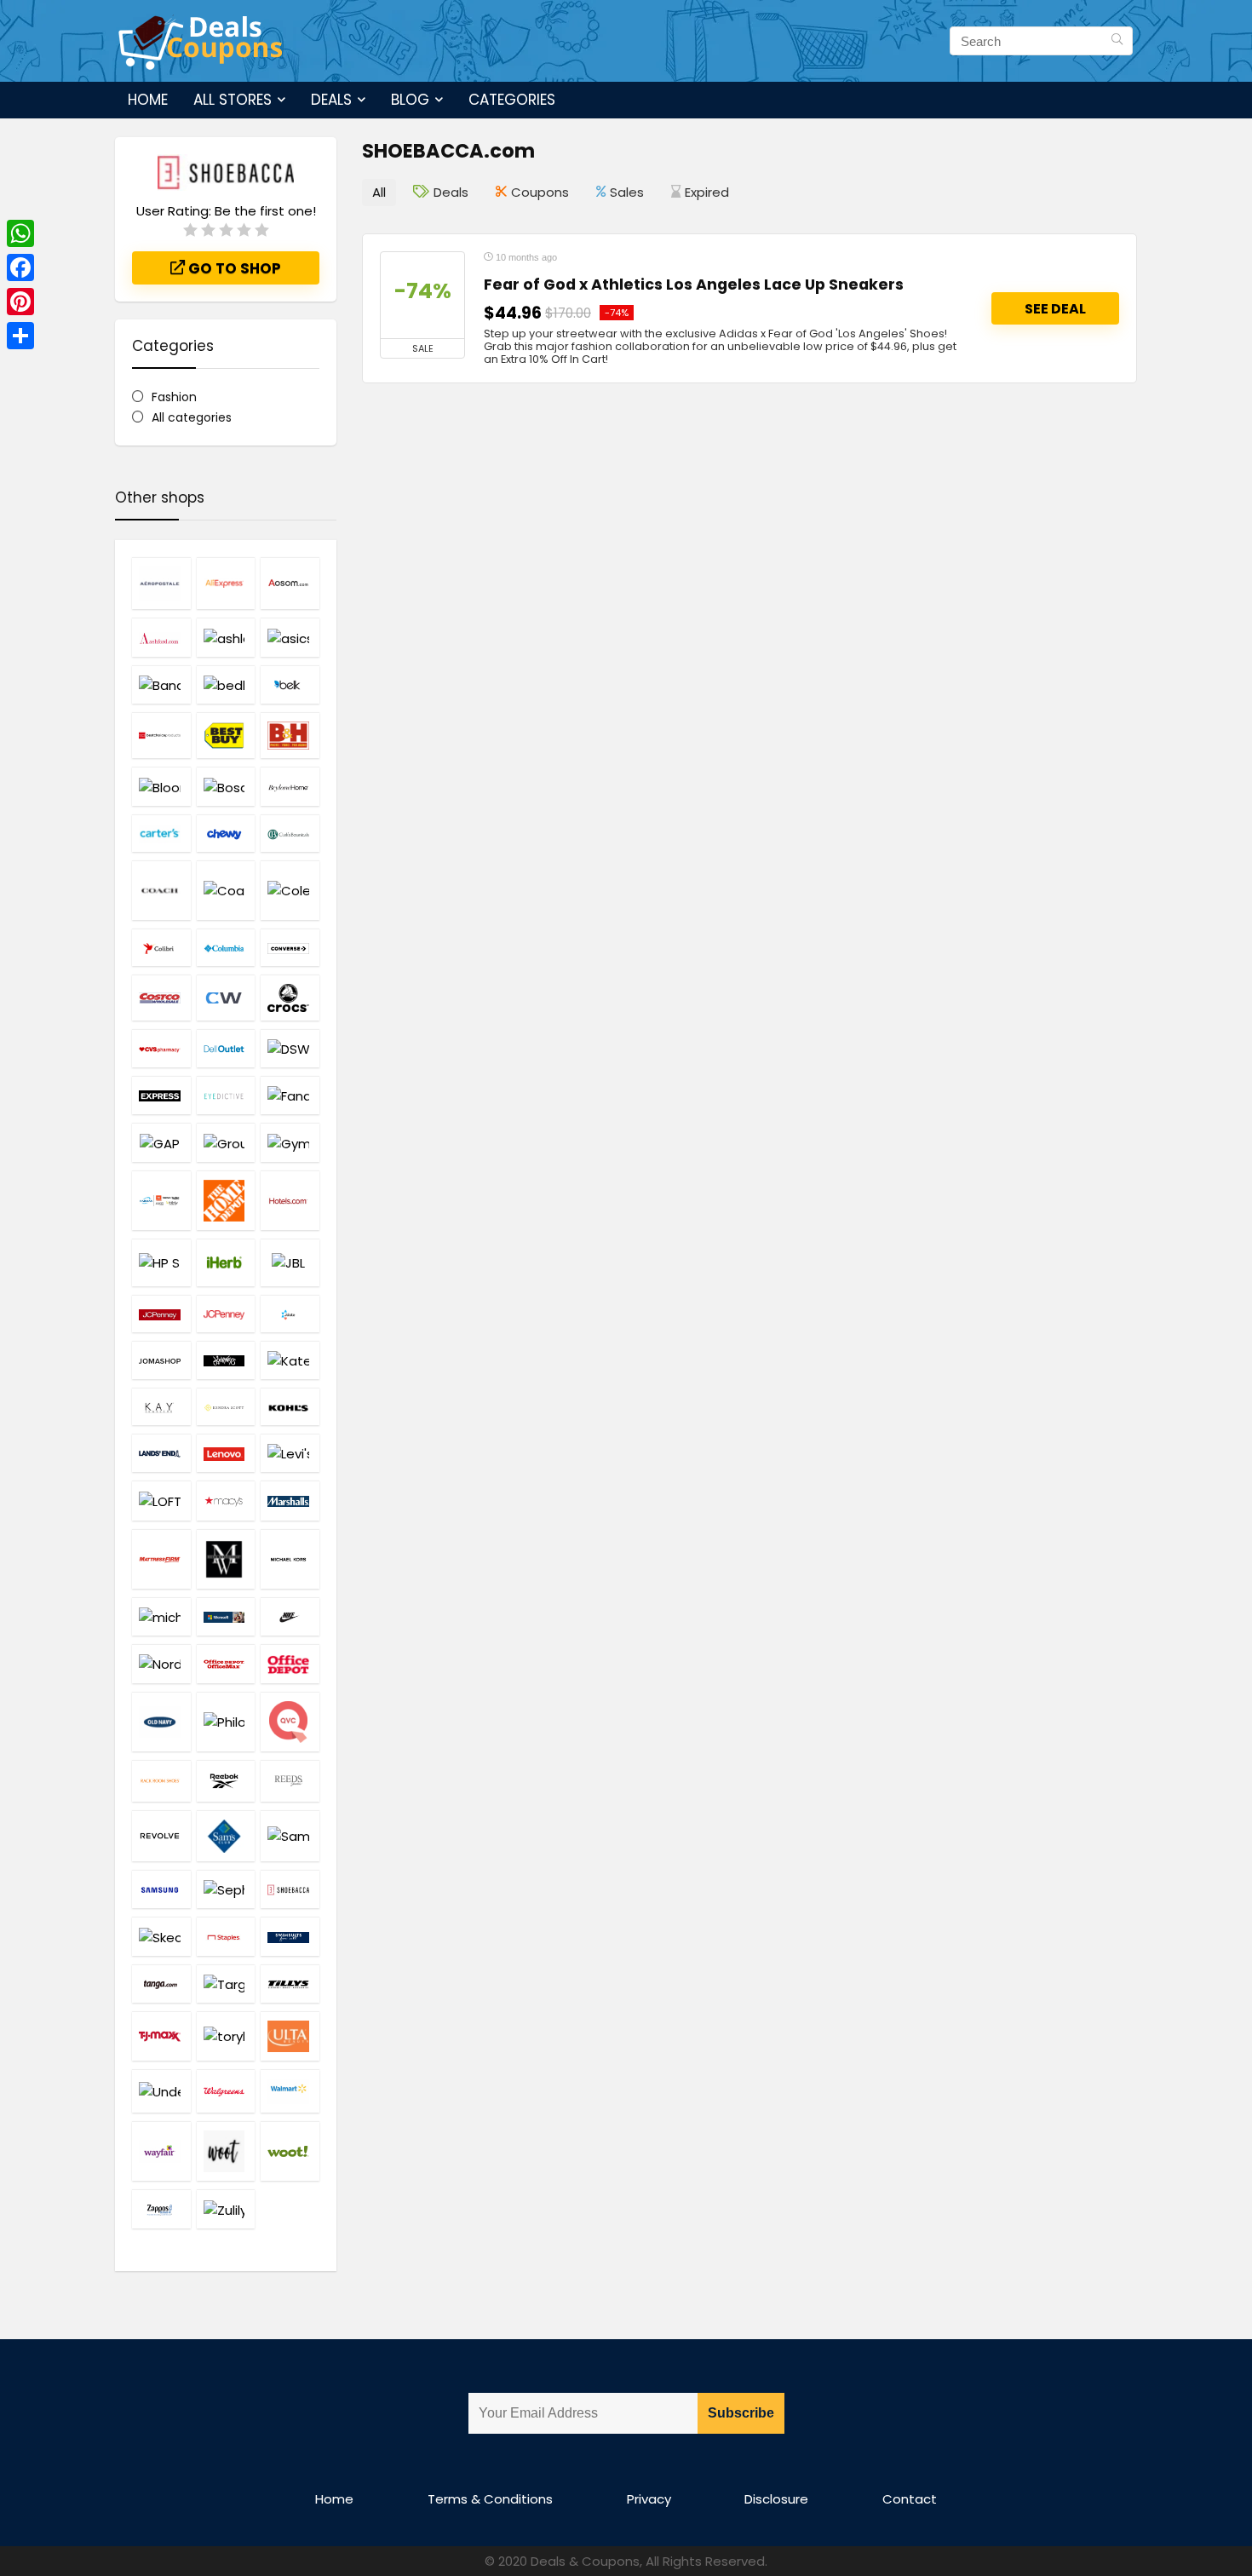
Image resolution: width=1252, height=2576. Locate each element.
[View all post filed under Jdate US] (290, 1314)
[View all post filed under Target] (226, 1984)
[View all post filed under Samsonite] (290, 1836)
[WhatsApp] (20, 233)
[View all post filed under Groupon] (226, 1142)
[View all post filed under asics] (290, 637)
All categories (192, 417)
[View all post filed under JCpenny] (226, 1314)
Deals (331, 100)
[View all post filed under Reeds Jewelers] (290, 1781)
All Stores (233, 100)
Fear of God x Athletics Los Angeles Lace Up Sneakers (694, 285)
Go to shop (233, 268)
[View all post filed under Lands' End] (161, 1453)
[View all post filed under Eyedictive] (226, 1095)
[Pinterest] (20, 302)
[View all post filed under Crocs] (290, 998)
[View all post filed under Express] (161, 1095)
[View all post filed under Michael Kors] (290, 1559)
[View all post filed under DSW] (290, 1048)
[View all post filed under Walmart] (290, 2091)
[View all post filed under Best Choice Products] (161, 735)
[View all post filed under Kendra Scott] (226, 1406)
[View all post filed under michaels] (161, 1616)
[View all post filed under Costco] (161, 998)
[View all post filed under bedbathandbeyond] (226, 684)
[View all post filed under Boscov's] (226, 786)
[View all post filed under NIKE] (290, 1616)
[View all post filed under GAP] (161, 1142)
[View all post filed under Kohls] (290, 1406)
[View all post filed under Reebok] (226, 1781)
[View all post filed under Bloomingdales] (161, 786)
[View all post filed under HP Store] (161, 1262)
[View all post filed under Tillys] (290, 1984)
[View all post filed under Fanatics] (290, 1095)
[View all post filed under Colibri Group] (161, 947)
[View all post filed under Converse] (290, 947)
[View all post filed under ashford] (161, 637)
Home (148, 100)
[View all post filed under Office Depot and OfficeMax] (226, 1664)
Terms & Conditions (490, 2499)
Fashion (174, 397)
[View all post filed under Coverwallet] (226, 998)
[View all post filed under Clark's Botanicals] (290, 833)
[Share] (20, 336)
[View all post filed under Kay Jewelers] (161, 1406)
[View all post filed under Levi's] (290, 1453)
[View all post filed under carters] (161, 833)
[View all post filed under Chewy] (226, 833)
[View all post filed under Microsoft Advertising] (226, 1616)
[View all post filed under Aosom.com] (290, 583)
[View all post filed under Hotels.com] (290, 1200)
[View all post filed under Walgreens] (226, 2091)
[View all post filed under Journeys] (226, 1360)
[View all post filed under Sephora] (226, 1889)
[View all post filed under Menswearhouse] (226, 1559)
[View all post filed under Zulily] (226, 2208)
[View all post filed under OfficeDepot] (290, 1664)
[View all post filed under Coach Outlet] (226, 890)
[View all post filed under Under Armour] (161, 2091)
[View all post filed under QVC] (290, 1722)
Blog (410, 100)
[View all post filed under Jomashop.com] (161, 1360)
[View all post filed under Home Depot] (226, 1200)
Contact (910, 2499)
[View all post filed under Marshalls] (290, 1500)
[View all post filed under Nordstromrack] (161, 1664)
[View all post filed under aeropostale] (161, 583)
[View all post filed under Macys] (226, 1500)
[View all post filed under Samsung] (161, 1889)
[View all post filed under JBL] (290, 1262)
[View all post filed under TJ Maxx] (161, 2036)
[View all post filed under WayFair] (161, 2151)
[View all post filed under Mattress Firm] (161, 1559)
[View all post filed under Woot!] (290, 2151)
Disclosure (776, 2499)
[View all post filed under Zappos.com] (161, 2208)
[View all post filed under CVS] (161, 1048)
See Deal (1055, 309)
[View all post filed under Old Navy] (161, 1722)
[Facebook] (20, 267)
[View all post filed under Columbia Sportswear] (226, 947)
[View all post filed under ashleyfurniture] (226, 637)
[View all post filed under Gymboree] (290, 1142)
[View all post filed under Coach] (161, 890)
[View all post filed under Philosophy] (226, 1722)
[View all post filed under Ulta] (290, 2036)
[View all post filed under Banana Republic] (161, 684)
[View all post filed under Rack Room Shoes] (161, 1781)
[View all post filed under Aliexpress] (226, 583)
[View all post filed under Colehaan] (290, 890)
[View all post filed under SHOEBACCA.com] (290, 1889)
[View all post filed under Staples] (226, 1936)
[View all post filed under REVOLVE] (161, 1836)
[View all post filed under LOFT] (161, 1500)
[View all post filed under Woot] (226, 2151)
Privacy (649, 2499)
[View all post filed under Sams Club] (226, 1836)
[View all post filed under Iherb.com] (226, 1262)
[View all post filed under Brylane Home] (290, 786)
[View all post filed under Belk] (290, 684)
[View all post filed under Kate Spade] (290, 1360)
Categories (512, 100)
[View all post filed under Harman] (161, 1200)
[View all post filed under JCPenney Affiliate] (161, 1314)
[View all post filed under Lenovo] (226, 1453)
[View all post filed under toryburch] (226, 2036)
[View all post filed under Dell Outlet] (226, 1048)
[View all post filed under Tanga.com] (161, 1984)
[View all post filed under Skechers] (161, 1936)
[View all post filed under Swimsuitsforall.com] (290, 1936)
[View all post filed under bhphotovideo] (290, 735)
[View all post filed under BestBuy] (226, 735)
